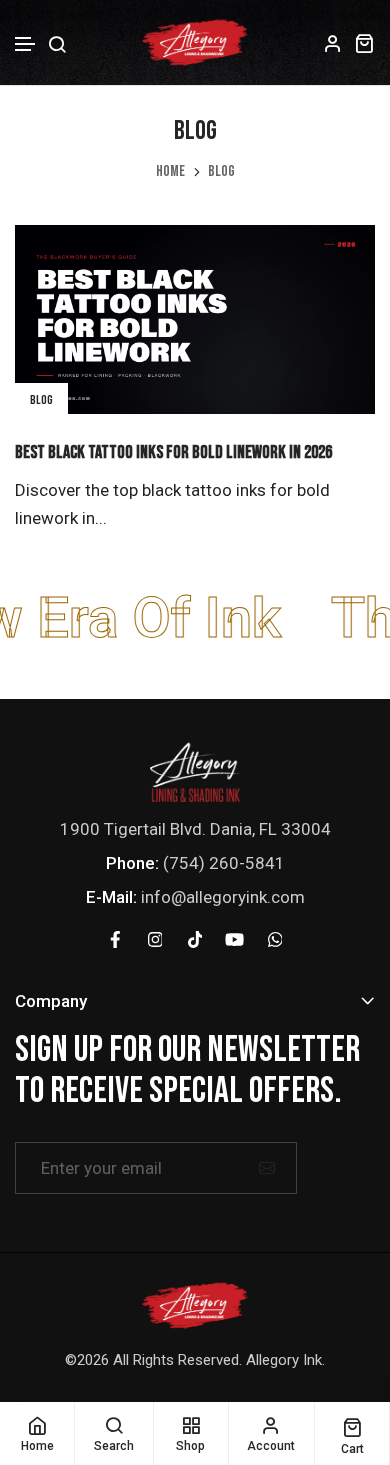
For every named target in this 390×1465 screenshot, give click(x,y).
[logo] (195, 770)
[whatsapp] (275, 939)
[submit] (267, 1168)
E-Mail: (111, 897)
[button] (26, 44)
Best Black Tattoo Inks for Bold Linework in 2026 (173, 452)
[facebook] (115, 939)
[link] (195, 319)
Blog (41, 400)
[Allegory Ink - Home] (195, 42)
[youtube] (235, 939)
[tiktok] (195, 939)
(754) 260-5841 (224, 863)
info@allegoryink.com (223, 897)
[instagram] (155, 939)
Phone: (132, 863)
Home (170, 172)
